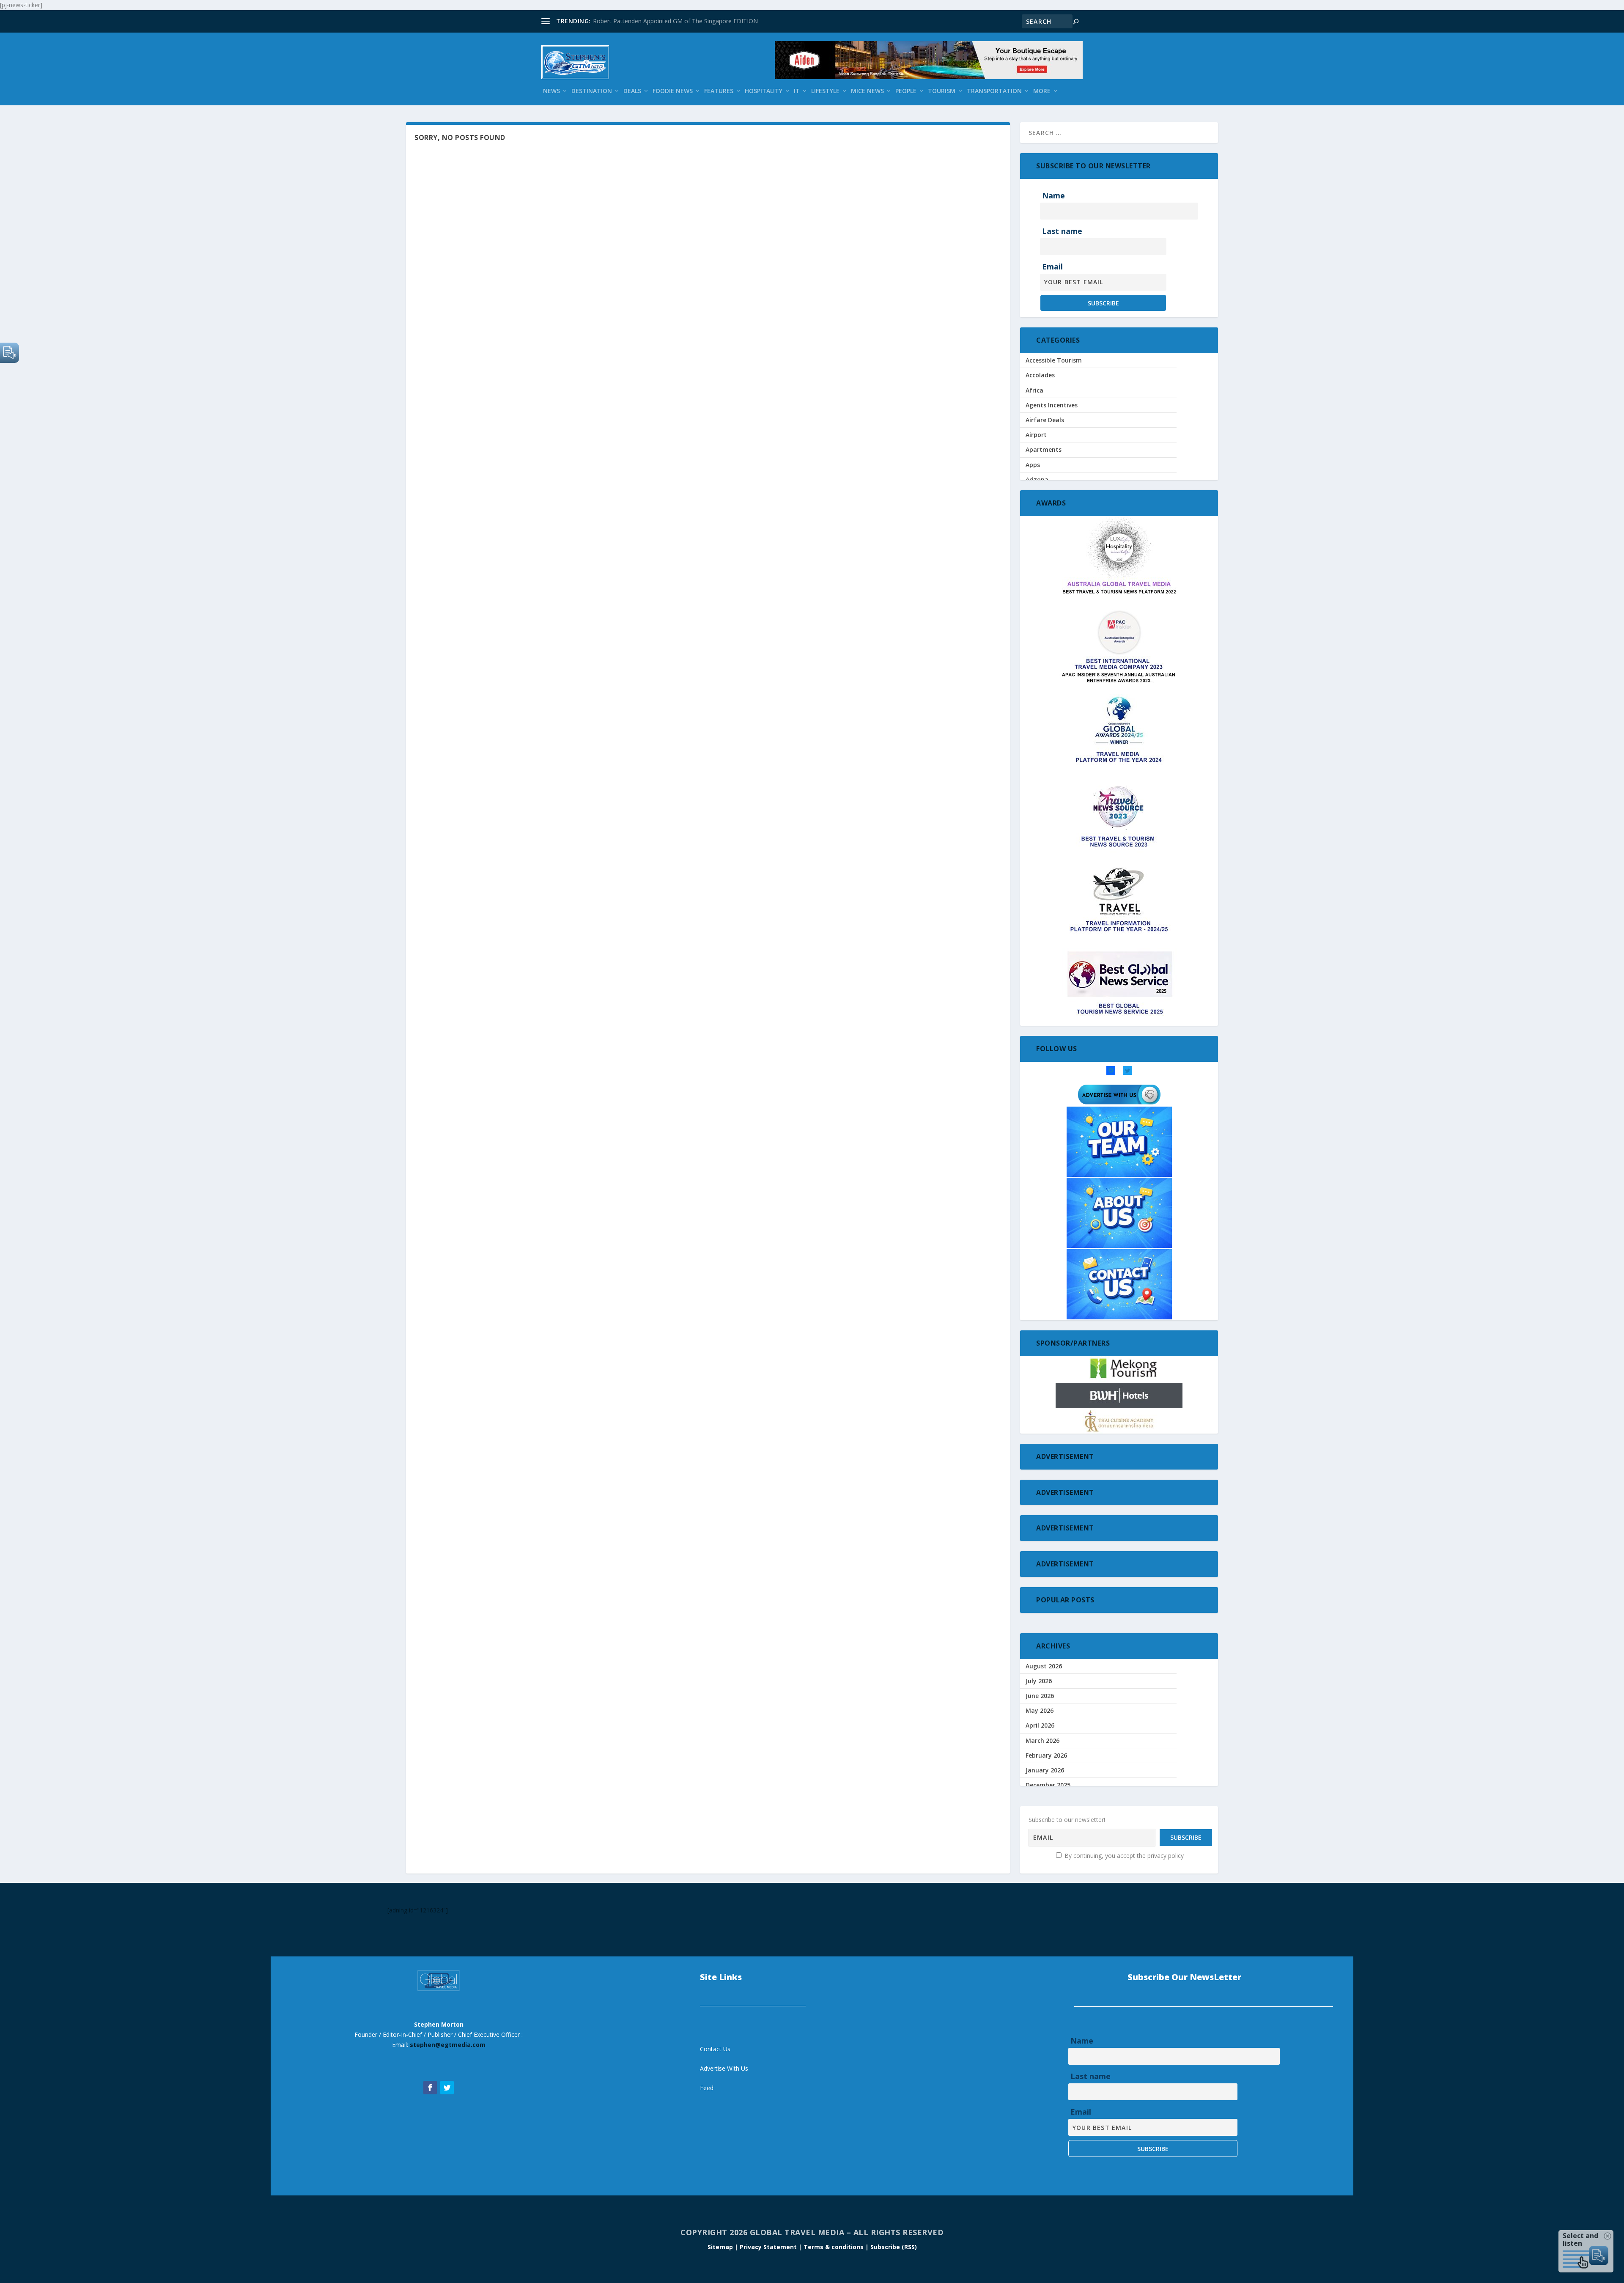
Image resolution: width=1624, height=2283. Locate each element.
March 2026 (1042, 1740)
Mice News (867, 91)
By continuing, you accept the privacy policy (1123, 1856)
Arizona (1037, 479)
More (1042, 91)
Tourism (942, 91)
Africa (1034, 390)
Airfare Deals (1045, 420)
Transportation (994, 91)
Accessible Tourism (1054, 360)
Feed (707, 2088)
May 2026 (1040, 1710)
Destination (592, 91)
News (551, 91)
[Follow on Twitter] (447, 2088)
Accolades (1040, 375)
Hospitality (764, 91)
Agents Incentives (1052, 405)
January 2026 (1045, 1770)
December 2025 (1048, 1785)
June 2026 (1040, 1696)
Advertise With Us (724, 2068)
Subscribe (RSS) (894, 2247)
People (906, 91)
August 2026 (1044, 1666)
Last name (1062, 231)
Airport (1036, 435)
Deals (632, 91)
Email (1052, 266)
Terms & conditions (834, 2247)
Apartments (1044, 449)
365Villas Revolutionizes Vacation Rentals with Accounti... (670, 21)
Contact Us (715, 2049)
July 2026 (1039, 1681)
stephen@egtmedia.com (448, 2045)
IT (797, 91)
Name (1053, 195)
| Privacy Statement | (768, 2247)
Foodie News (673, 91)
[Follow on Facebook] (430, 2088)
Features (719, 91)
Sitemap (721, 2247)
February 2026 (1046, 1755)
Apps (1033, 465)
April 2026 (1040, 1725)
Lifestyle (825, 91)
